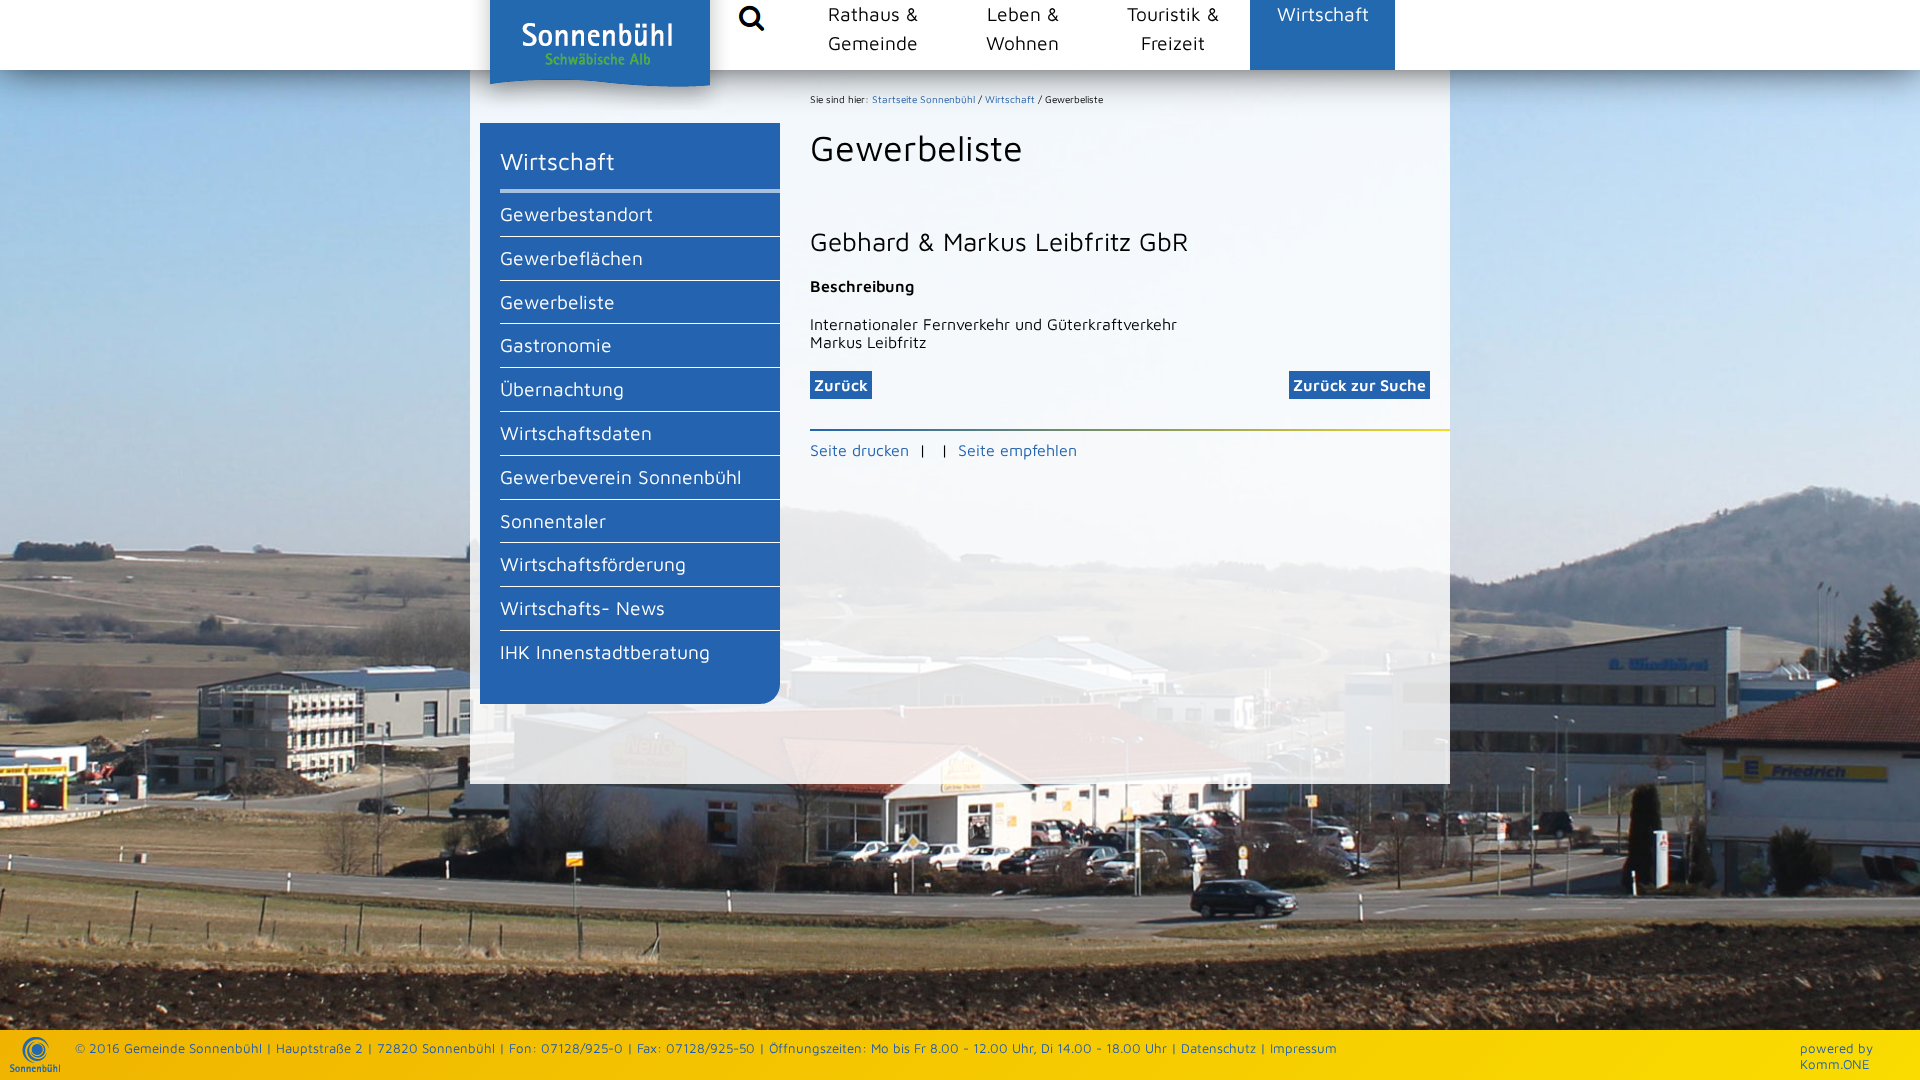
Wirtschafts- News (582, 607)
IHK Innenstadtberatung (605, 651)
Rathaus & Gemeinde (873, 28)
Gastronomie (556, 344)
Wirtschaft (1323, 13)
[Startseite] (35, 1067)
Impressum (1303, 1048)
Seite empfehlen (1017, 450)
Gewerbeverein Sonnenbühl (620, 476)
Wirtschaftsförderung (593, 563)
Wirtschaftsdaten (576, 432)
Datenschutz (1218, 1048)
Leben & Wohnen (1022, 28)
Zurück (841, 385)
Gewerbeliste (557, 301)
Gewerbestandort (576, 213)
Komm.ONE (1835, 1064)
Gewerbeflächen (571, 257)
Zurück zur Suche (1359, 385)
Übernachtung (562, 388)
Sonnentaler (553, 520)
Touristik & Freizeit (1173, 28)
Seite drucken (859, 450)
